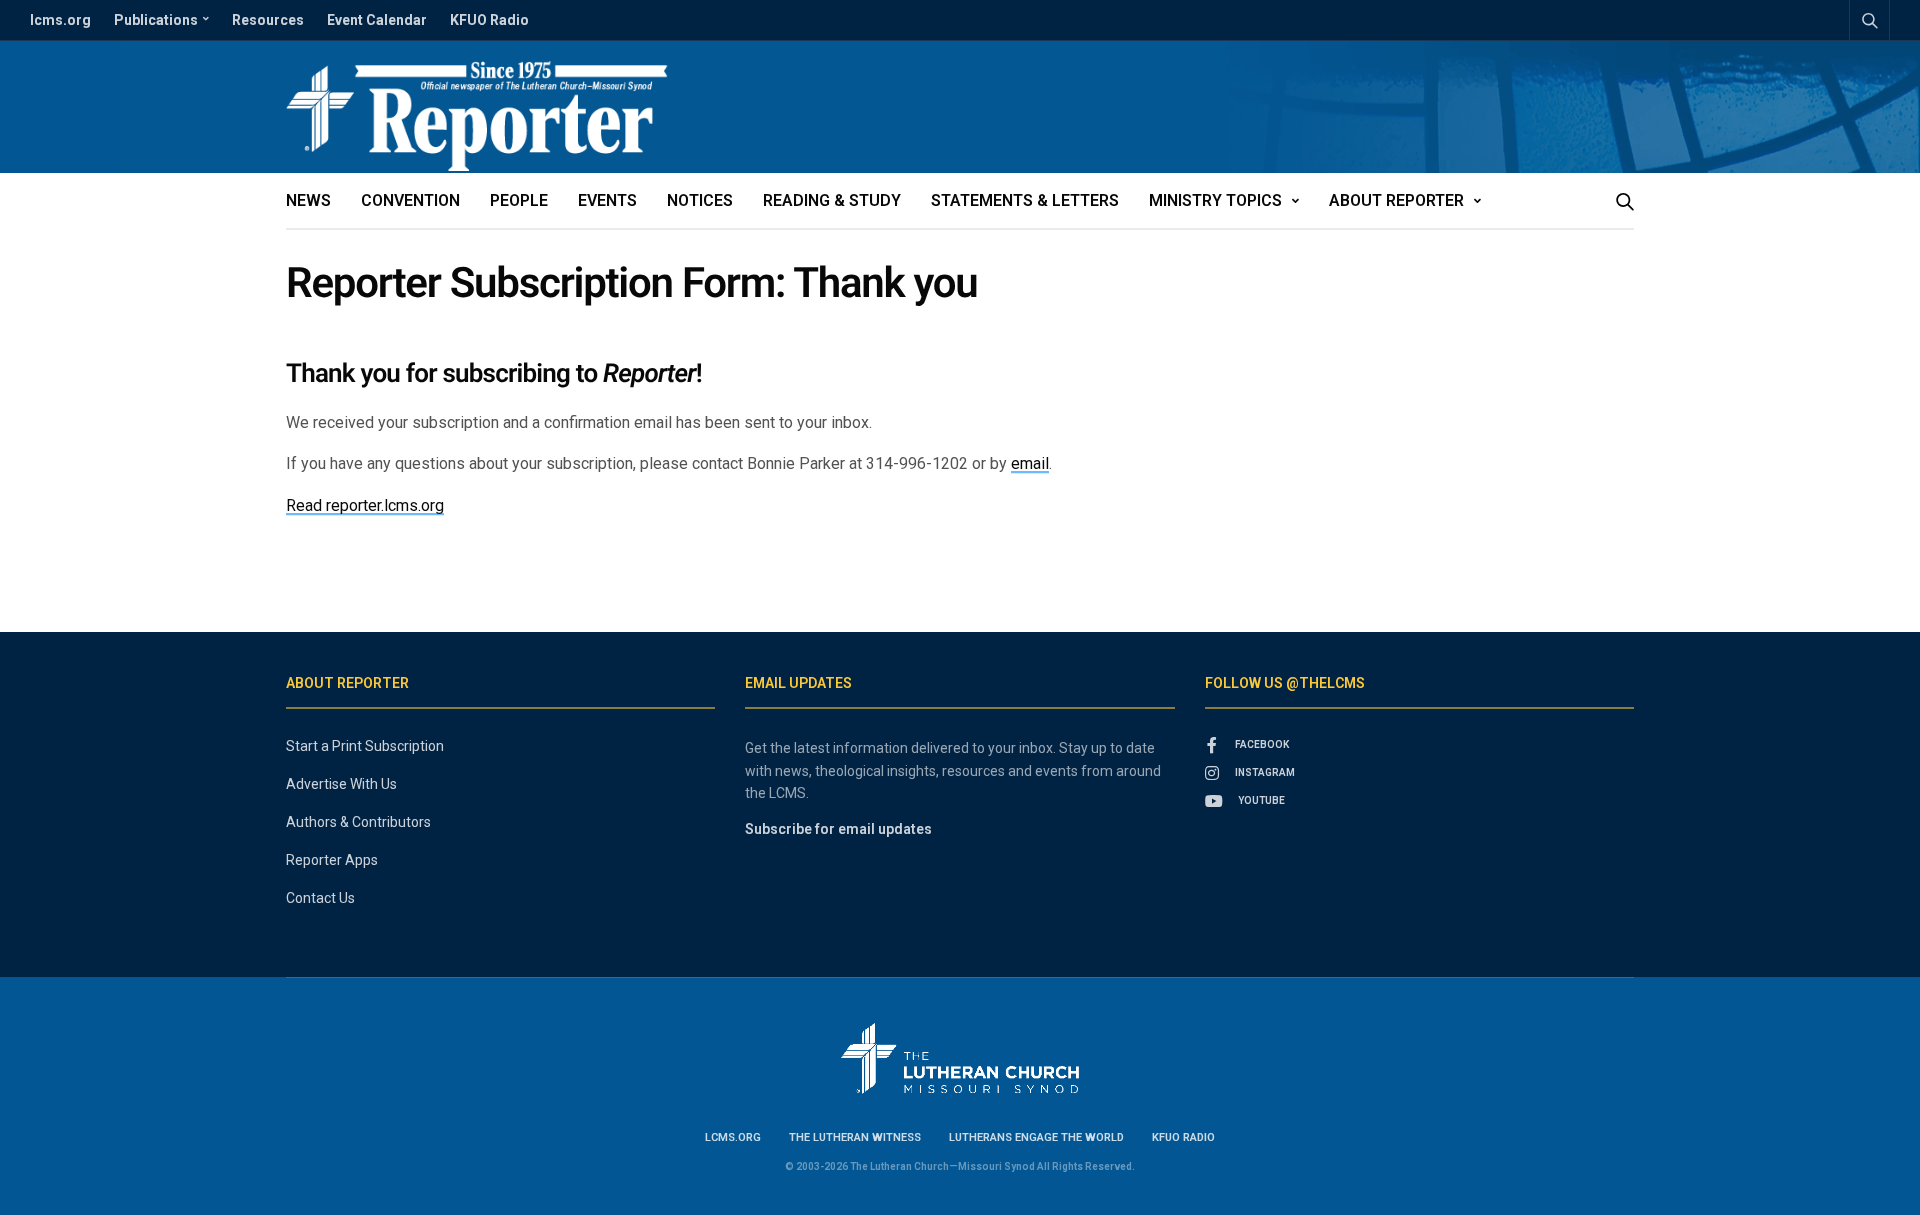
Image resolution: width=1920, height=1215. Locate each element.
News (308, 200)
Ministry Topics (1215, 200)
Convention (410, 200)
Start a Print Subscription (365, 746)
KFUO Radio (489, 20)
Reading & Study (832, 200)
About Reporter (1396, 200)
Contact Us (320, 898)
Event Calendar (377, 20)
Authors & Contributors (358, 822)
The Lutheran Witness (855, 1137)
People (519, 200)
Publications (156, 20)
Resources (268, 20)
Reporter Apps (332, 860)
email (1030, 463)
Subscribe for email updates (838, 829)
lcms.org (60, 20)
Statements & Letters (1025, 200)
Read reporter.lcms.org (365, 505)
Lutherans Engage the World (1036, 1137)
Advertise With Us (341, 784)
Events (607, 200)
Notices (700, 200)
